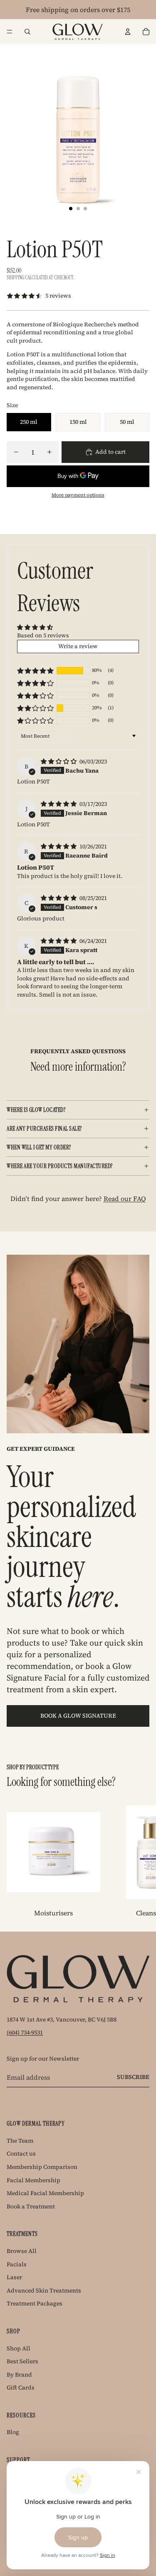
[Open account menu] (128, 32)
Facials (17, 2264)
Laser (14, 2277)
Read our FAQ (125, 1198)
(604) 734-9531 (25, 2032)
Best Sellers (22, 2361)
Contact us (21, 2153)
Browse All (22, 2251)
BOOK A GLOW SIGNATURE (78, 1716)
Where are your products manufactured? (60, 1166)
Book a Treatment (31, 2206)
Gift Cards (21, 2387)
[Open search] (27, 32)
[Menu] (10, 32)
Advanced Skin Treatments (44, 2290)
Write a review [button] (78, 646)
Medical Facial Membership (45, 2193)
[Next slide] (140, 1862)
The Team (20, 2141)
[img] (59, 761)
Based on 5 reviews (43, 635)
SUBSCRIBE (133, 2077)
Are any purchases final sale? (44, 1129)
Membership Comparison (42, 2167)
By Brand (19, 2375)
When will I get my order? (39, 1147)
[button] (35, 671)
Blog (13, 2432)
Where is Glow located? (36, 1110)
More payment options (78, 495)
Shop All (19, 2348)
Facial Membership (33, 2180)
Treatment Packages (35, 2303)
